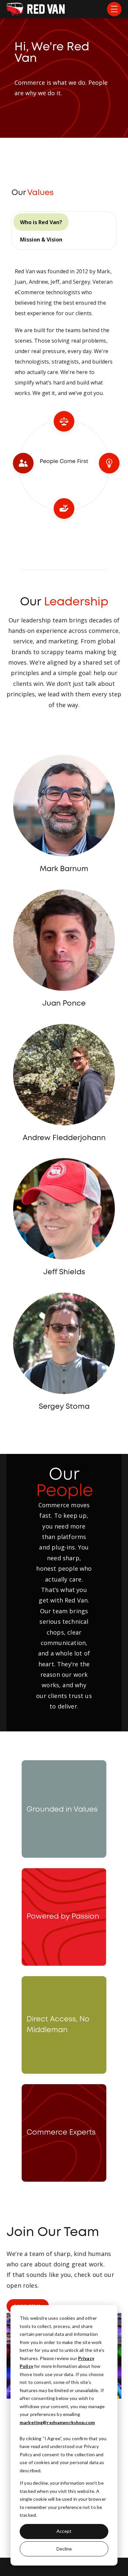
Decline (64, 2549)
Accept (64, 2531)
